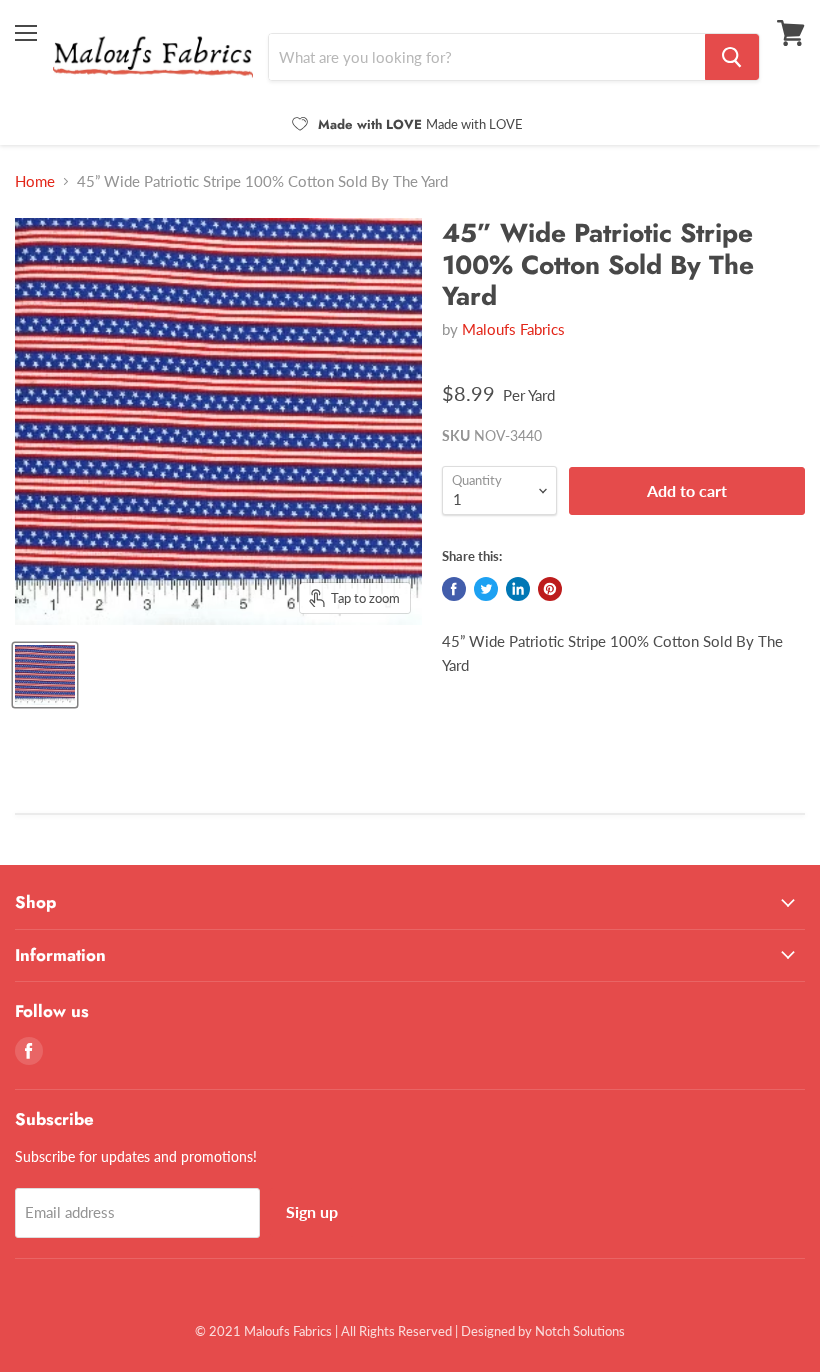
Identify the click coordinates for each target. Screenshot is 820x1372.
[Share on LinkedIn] (518, 589)
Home (35, 181)
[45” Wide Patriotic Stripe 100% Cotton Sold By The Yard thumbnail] (45, 675)
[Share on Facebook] (454, 589)
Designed (488, 1331)
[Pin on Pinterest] (550, 589)
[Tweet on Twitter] (486, 589)
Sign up (312, 1211)
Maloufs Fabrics (513, 329)
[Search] (732, 57)
